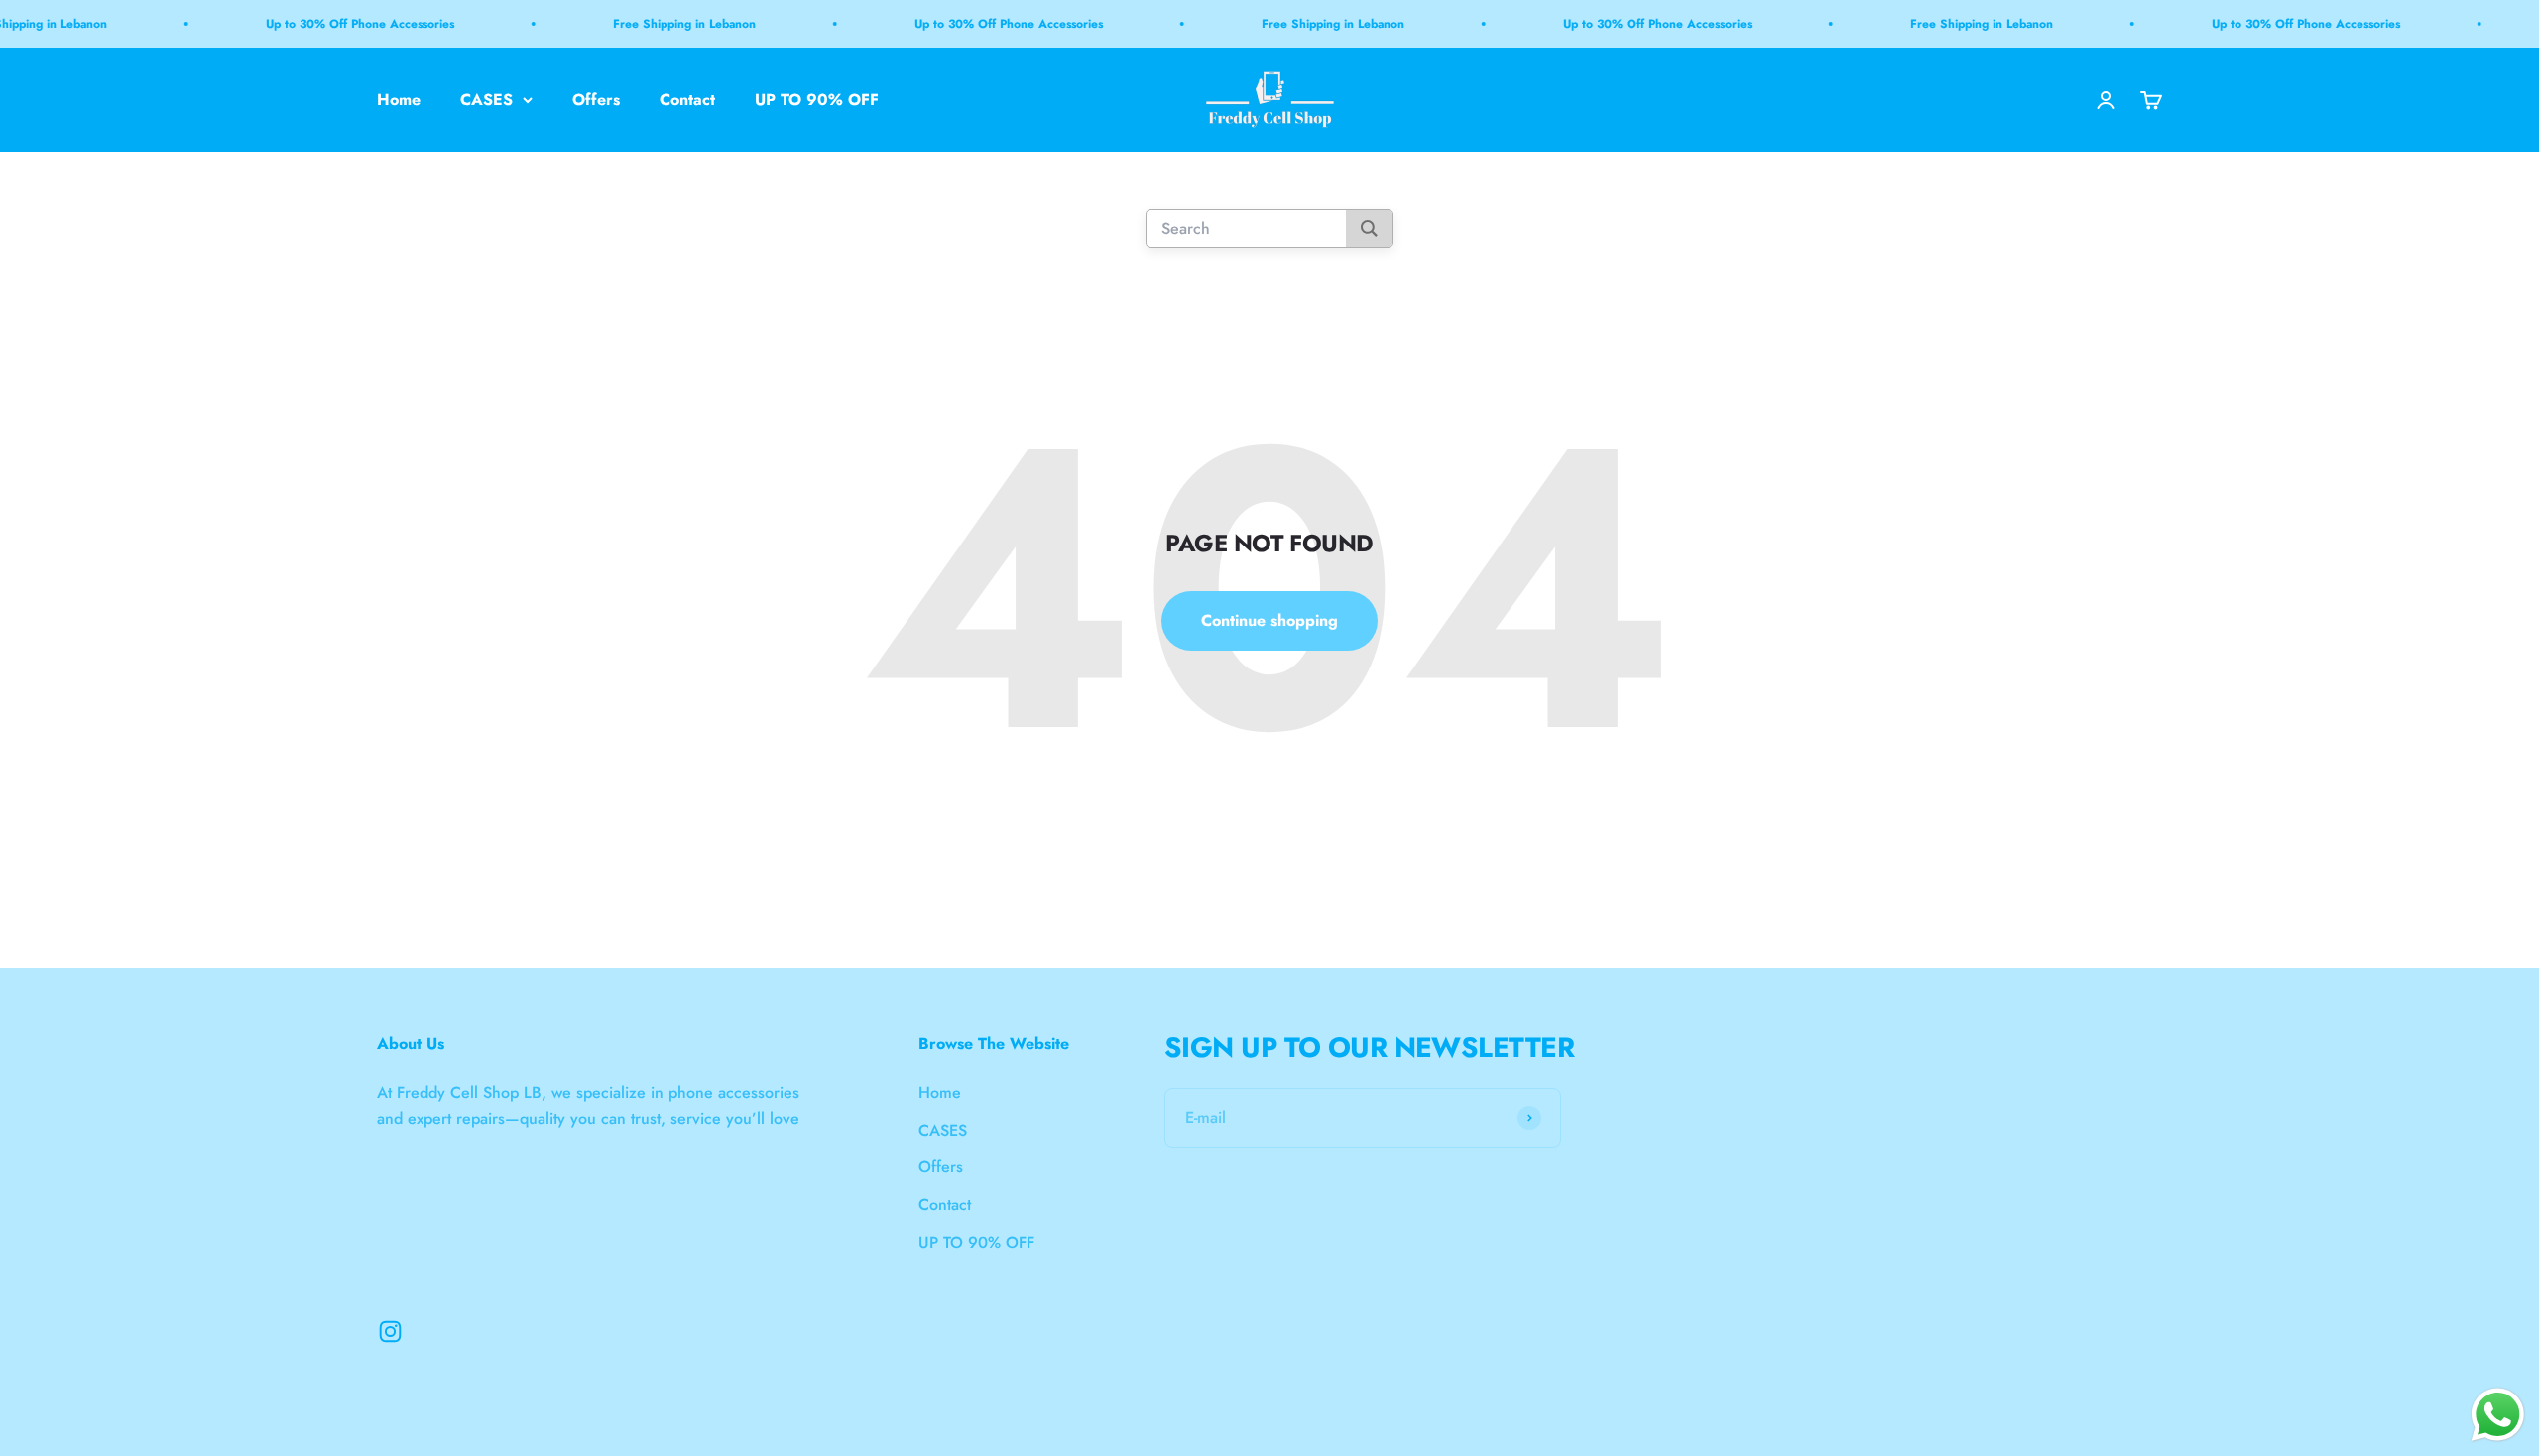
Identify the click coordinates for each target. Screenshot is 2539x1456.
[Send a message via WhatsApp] (2498, 1415)
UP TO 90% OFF (817, 100)
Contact (687, 100)
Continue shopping (1269, 620)
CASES (486, 100)
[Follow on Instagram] (390, 1332)
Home (399, 100)
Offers (596, 100)
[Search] (1369, 230)
